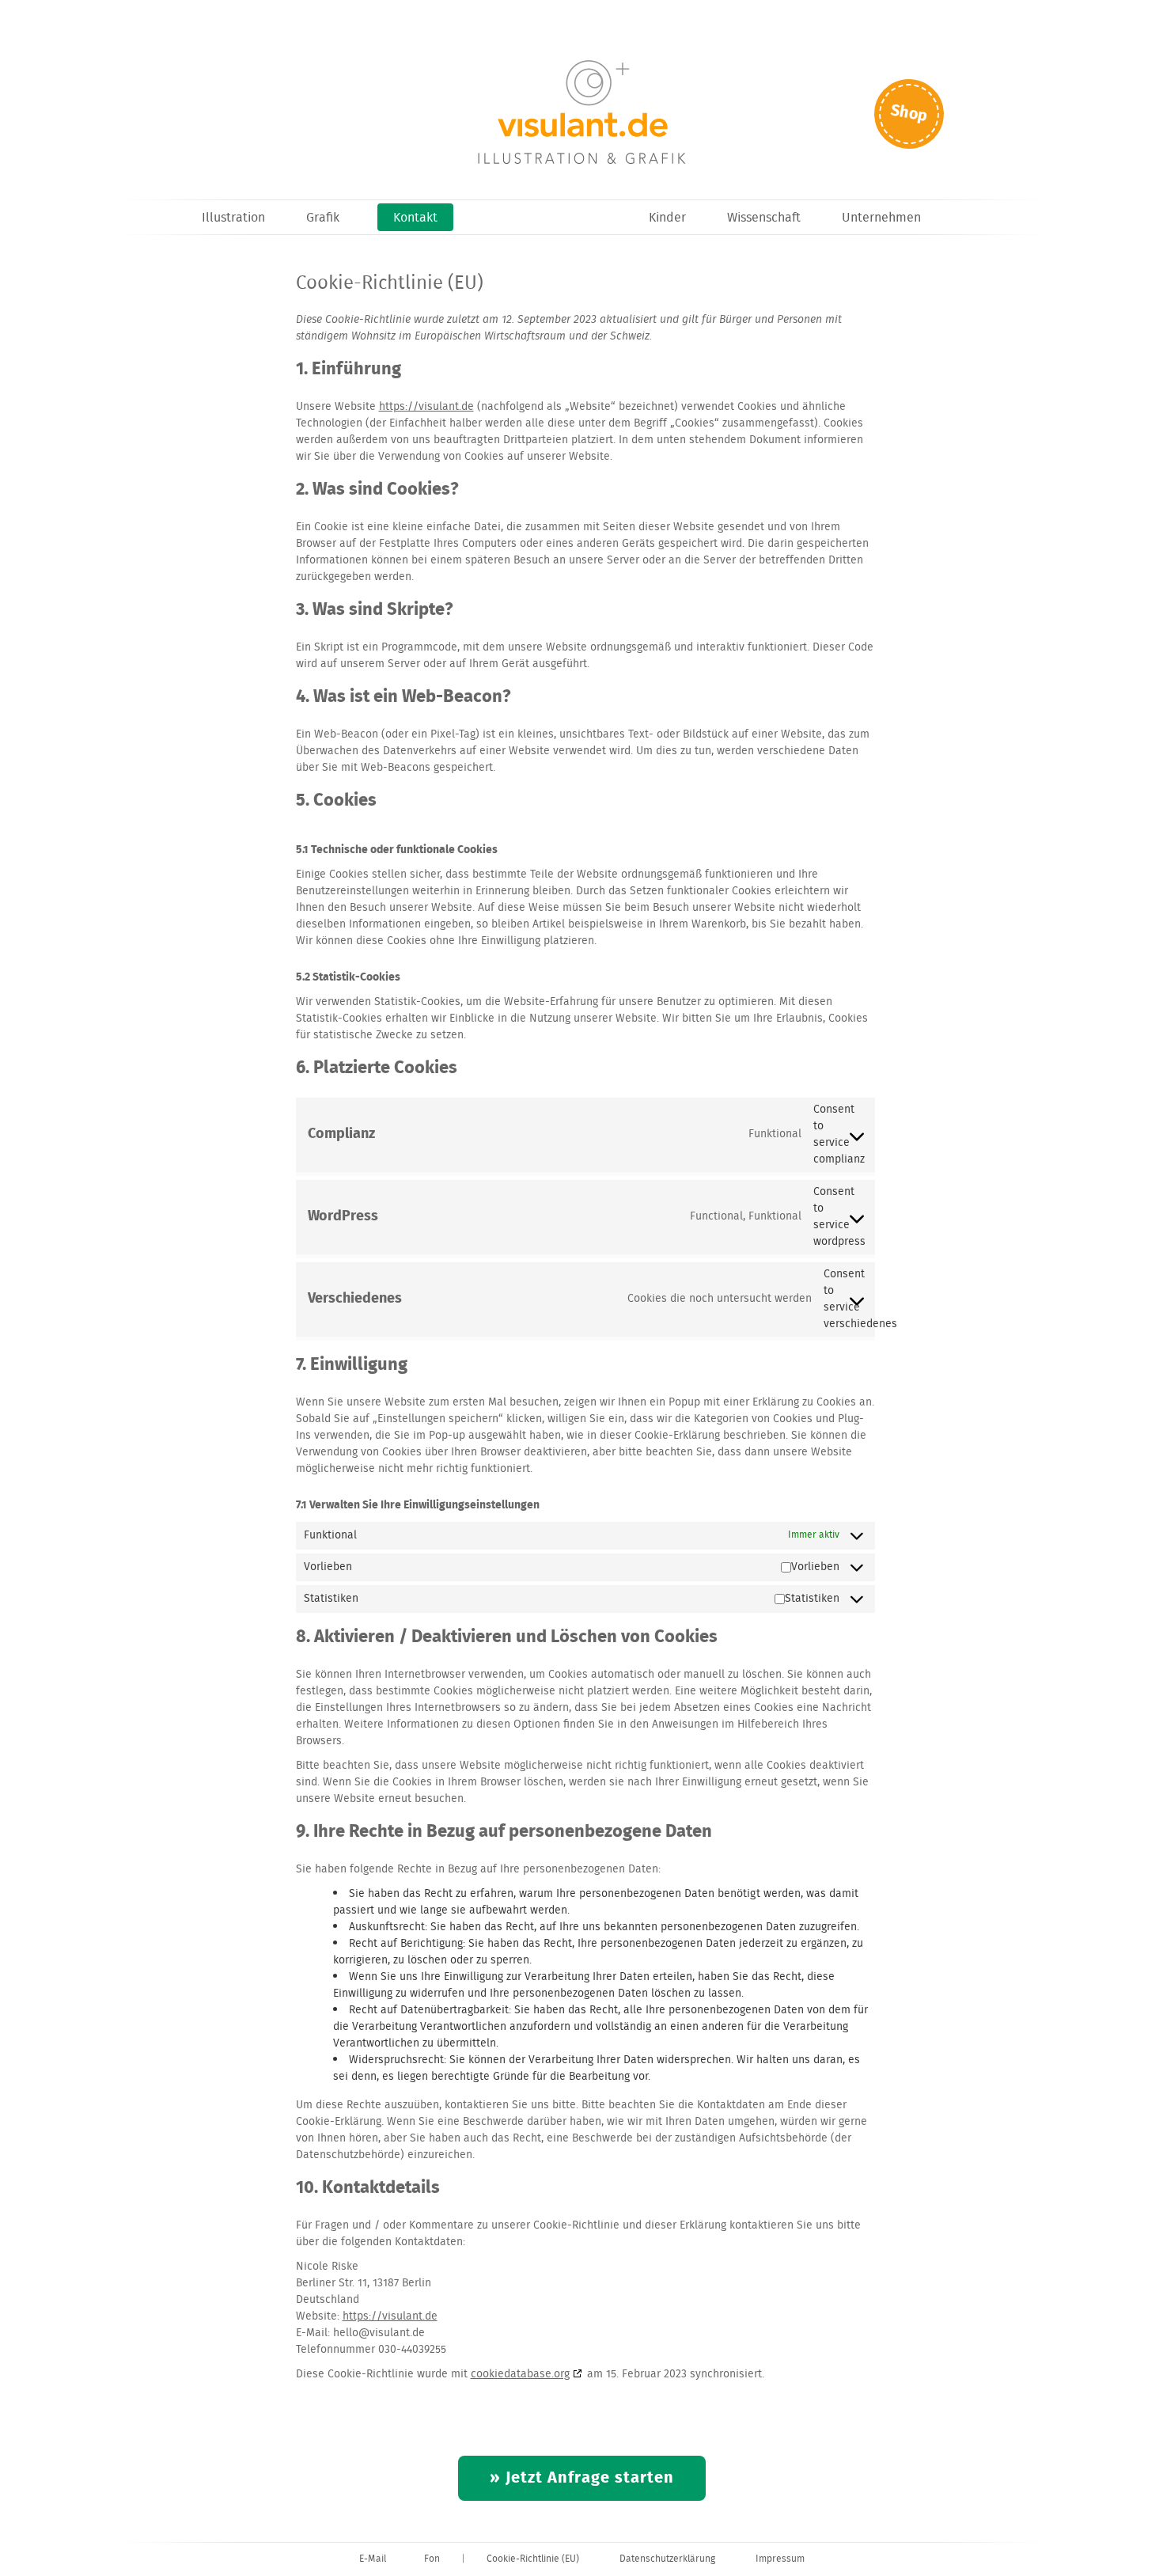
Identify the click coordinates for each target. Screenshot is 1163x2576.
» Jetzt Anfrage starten (582, 2478)
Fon (432, 2559)
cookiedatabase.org (520, 2374)
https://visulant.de (426, 407)
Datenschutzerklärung (667, 2559)
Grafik (323, 218)
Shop (909, 114)
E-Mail (373, 2559)
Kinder (667, 218)
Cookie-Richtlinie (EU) (533, 2559)
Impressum (780, 2559)
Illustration (233, 218)
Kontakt (415, 218)
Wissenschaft (764, 218)
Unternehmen (881, 218)
